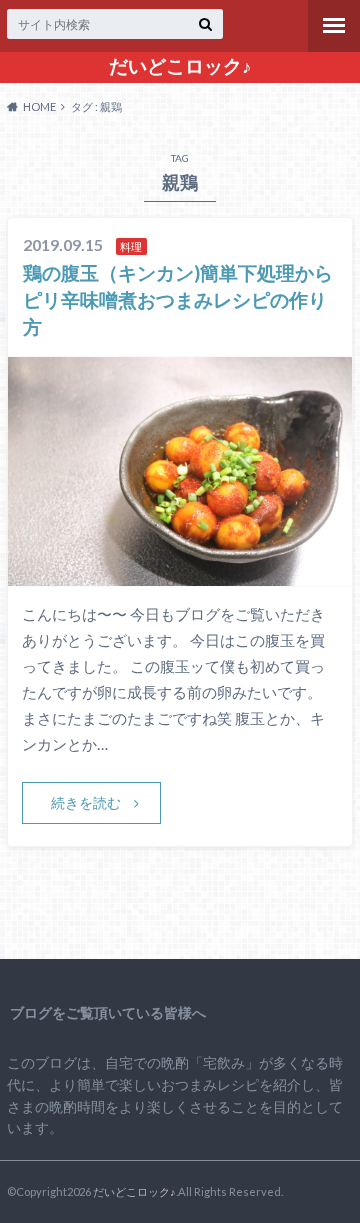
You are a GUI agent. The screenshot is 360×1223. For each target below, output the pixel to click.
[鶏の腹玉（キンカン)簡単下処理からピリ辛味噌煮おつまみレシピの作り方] (180, 573)
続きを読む (86, 802)
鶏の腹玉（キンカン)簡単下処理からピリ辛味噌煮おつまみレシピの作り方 (178, 299)
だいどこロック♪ (180, 66)
